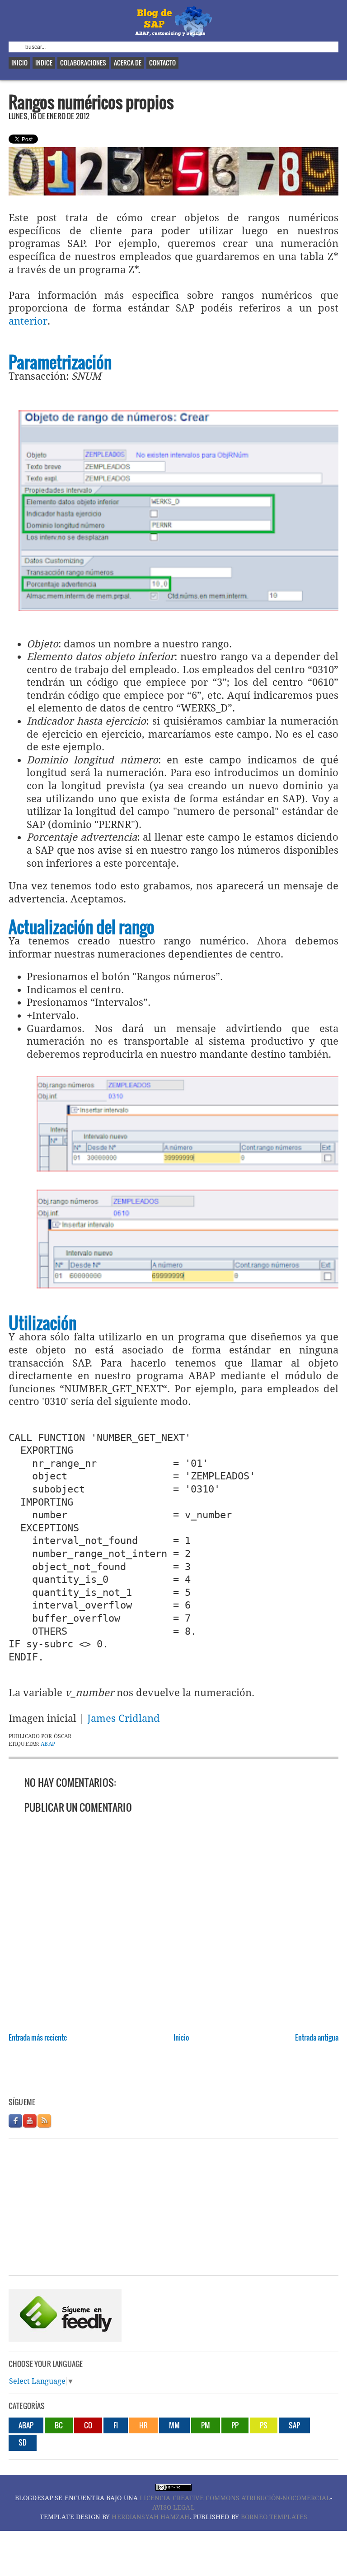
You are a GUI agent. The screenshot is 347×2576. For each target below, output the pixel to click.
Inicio (19, 63)
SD (23, 2442)
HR (143, 2425)
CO (88, 2425)
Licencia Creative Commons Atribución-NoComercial (235, 2498)
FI (116, 2425)
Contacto (162, 63)
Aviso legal (173, 2507)
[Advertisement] (173, 2075)
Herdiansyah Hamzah (150, 2517)
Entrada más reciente (38, 2037)
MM (174, 2425)
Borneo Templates (274, 2517)
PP (235, 2425)
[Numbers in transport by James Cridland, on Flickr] (173, 192)
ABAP (48, 1744)
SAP (294, 2425)
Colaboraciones (83, 63)
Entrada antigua (317, 2037)
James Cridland (124, 1718)
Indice (44, 63)
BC (59, 2425)
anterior (28, 321)
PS (264, 2425)
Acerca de (128, 63)
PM (206, 2425)
